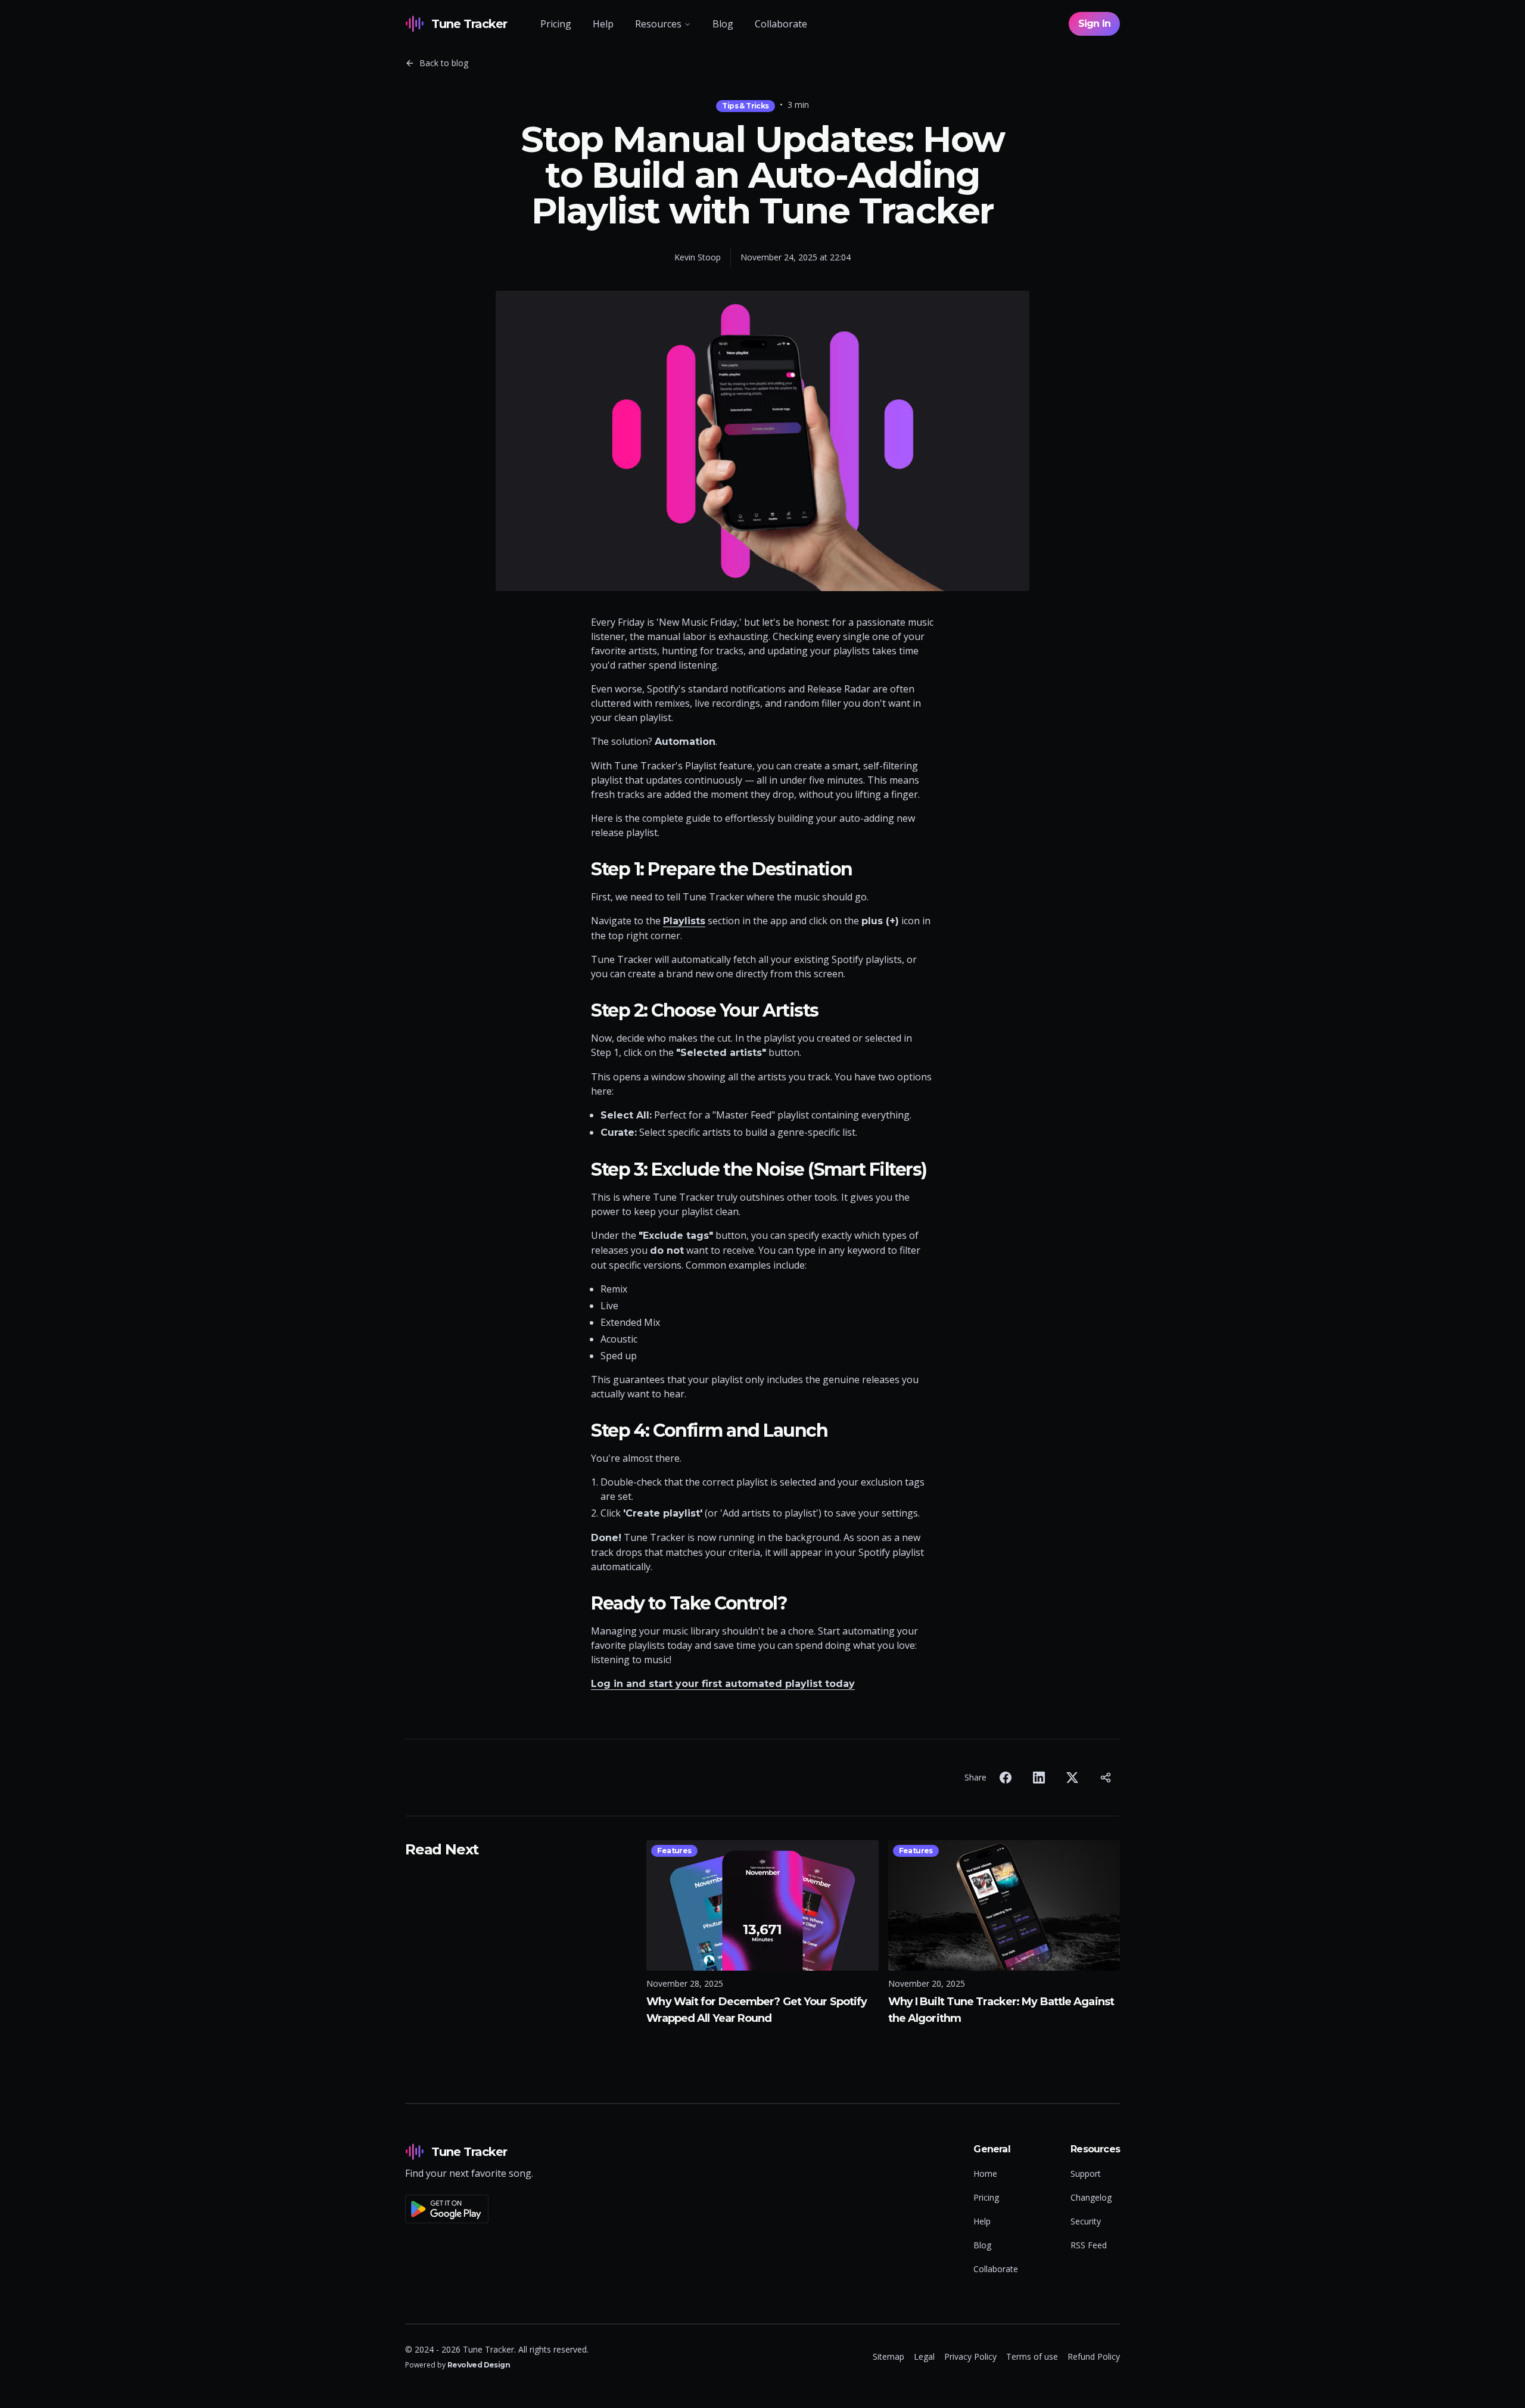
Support (1086, 2174)
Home (985, 2174)
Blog (723, 24)
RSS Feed (1089, 2245)
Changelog (1091, 2197)
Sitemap (888, 2356)
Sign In (1094, 24)
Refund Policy (1094, 2356)
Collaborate (781, 24)
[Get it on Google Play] (469, 2204)
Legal (924, 2356)
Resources (658, 24)
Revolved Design (479, 2365)
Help (603, 24)
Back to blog (444, 63)
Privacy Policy (970, 2356)
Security (1086, 2221)
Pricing (556, 24)
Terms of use (1032, 2356)
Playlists (684, 921)
